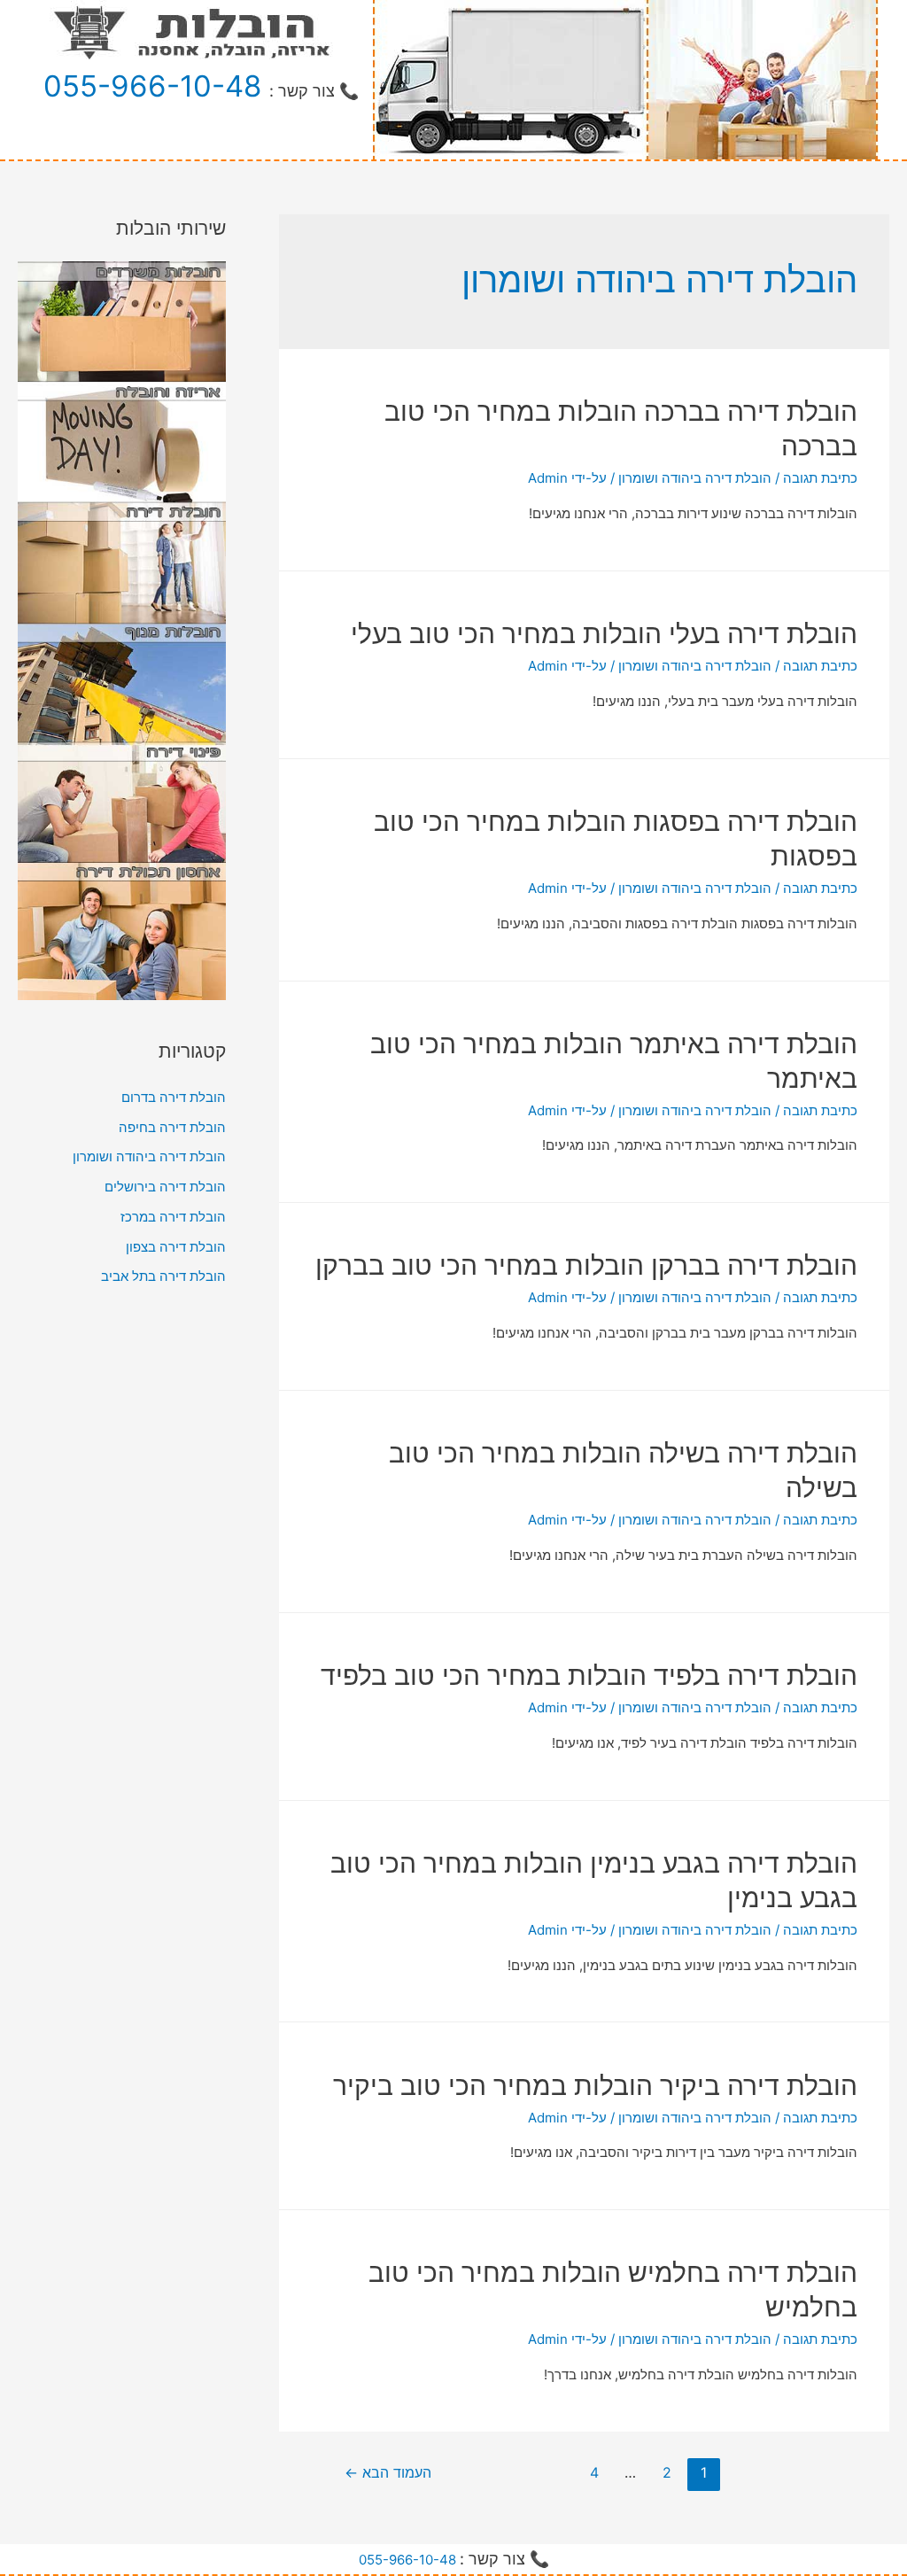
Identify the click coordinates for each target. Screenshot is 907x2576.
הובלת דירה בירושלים (165, 1187)
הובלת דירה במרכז (173, 1217)
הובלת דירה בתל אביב (163, 1276)
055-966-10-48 (152, 86)
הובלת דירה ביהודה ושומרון (695, 478)
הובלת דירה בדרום (174, 1097)
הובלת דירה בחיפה (172, 1127)
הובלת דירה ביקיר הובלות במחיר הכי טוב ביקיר (595, 2085)
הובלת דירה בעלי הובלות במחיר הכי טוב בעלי (604, 633)
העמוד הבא (388, 2473)
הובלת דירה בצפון (176, 1247)
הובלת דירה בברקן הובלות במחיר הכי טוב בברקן (586, 1265)
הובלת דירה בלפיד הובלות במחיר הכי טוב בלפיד (589, 1675)
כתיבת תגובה (820, 478)
